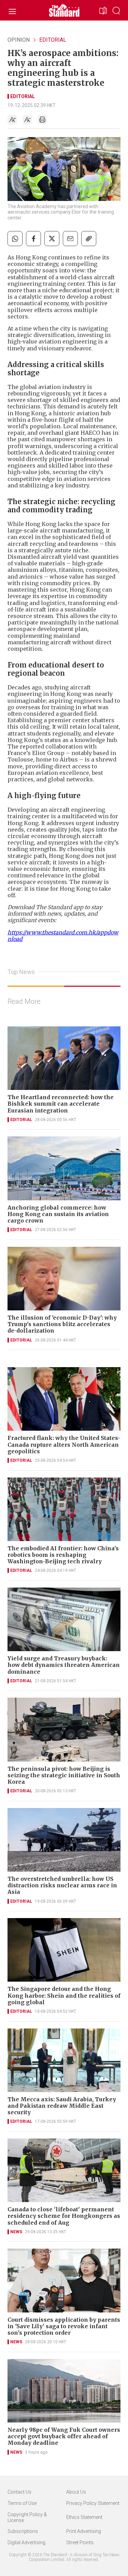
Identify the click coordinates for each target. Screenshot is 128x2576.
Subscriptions (23, 2531)
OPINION (19, 40)
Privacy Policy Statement (93, 2503)
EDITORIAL (53, 40)
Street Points (80, 2543)
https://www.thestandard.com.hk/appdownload (63, 936)
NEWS (16, 2232)
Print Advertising (84, 2531)
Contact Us (19, 2492)
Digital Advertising (26, 2543)
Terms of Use (22, 2503)
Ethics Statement (84, 2517)
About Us (76, 2492)
